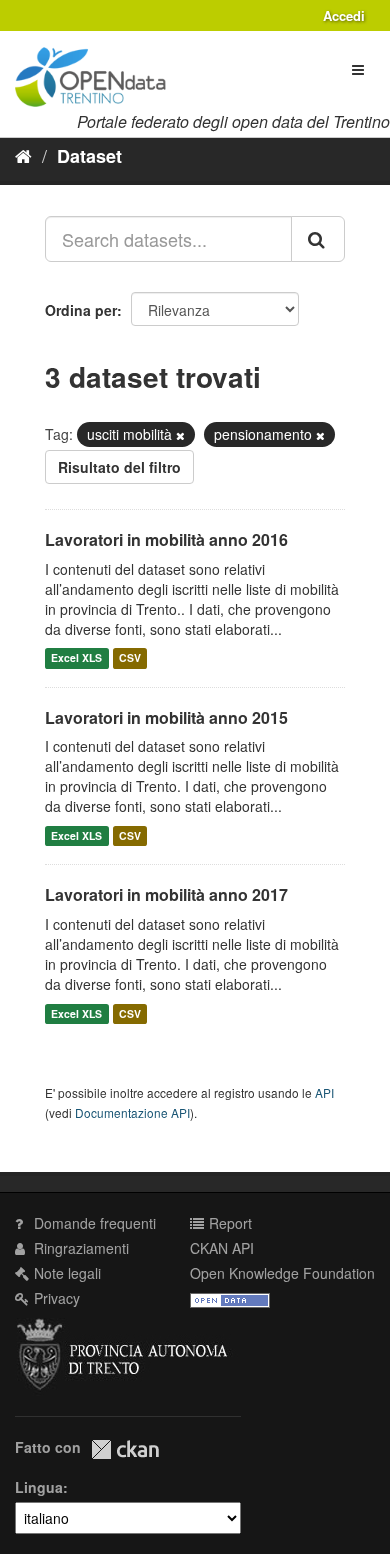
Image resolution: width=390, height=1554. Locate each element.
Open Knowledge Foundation (282, 1273)
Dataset (89, 156)
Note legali (65, 1273)
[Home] (23, 155)
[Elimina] (180, 435)
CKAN (125, 1449)
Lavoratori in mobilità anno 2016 (166, 539)
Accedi (344, 15)
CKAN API (222, 1248)
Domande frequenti (93, 1223)
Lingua (39, 1487)
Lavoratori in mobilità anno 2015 (166, 717)
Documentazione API (132, 1112)
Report (228, 1223)
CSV (130, 658)
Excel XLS (76, 658)
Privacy (55, 1298)
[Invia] (318, 239)
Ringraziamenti (79, 1248)
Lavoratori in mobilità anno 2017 (166, 894)
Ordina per (81, 310)
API (324, 1092)
